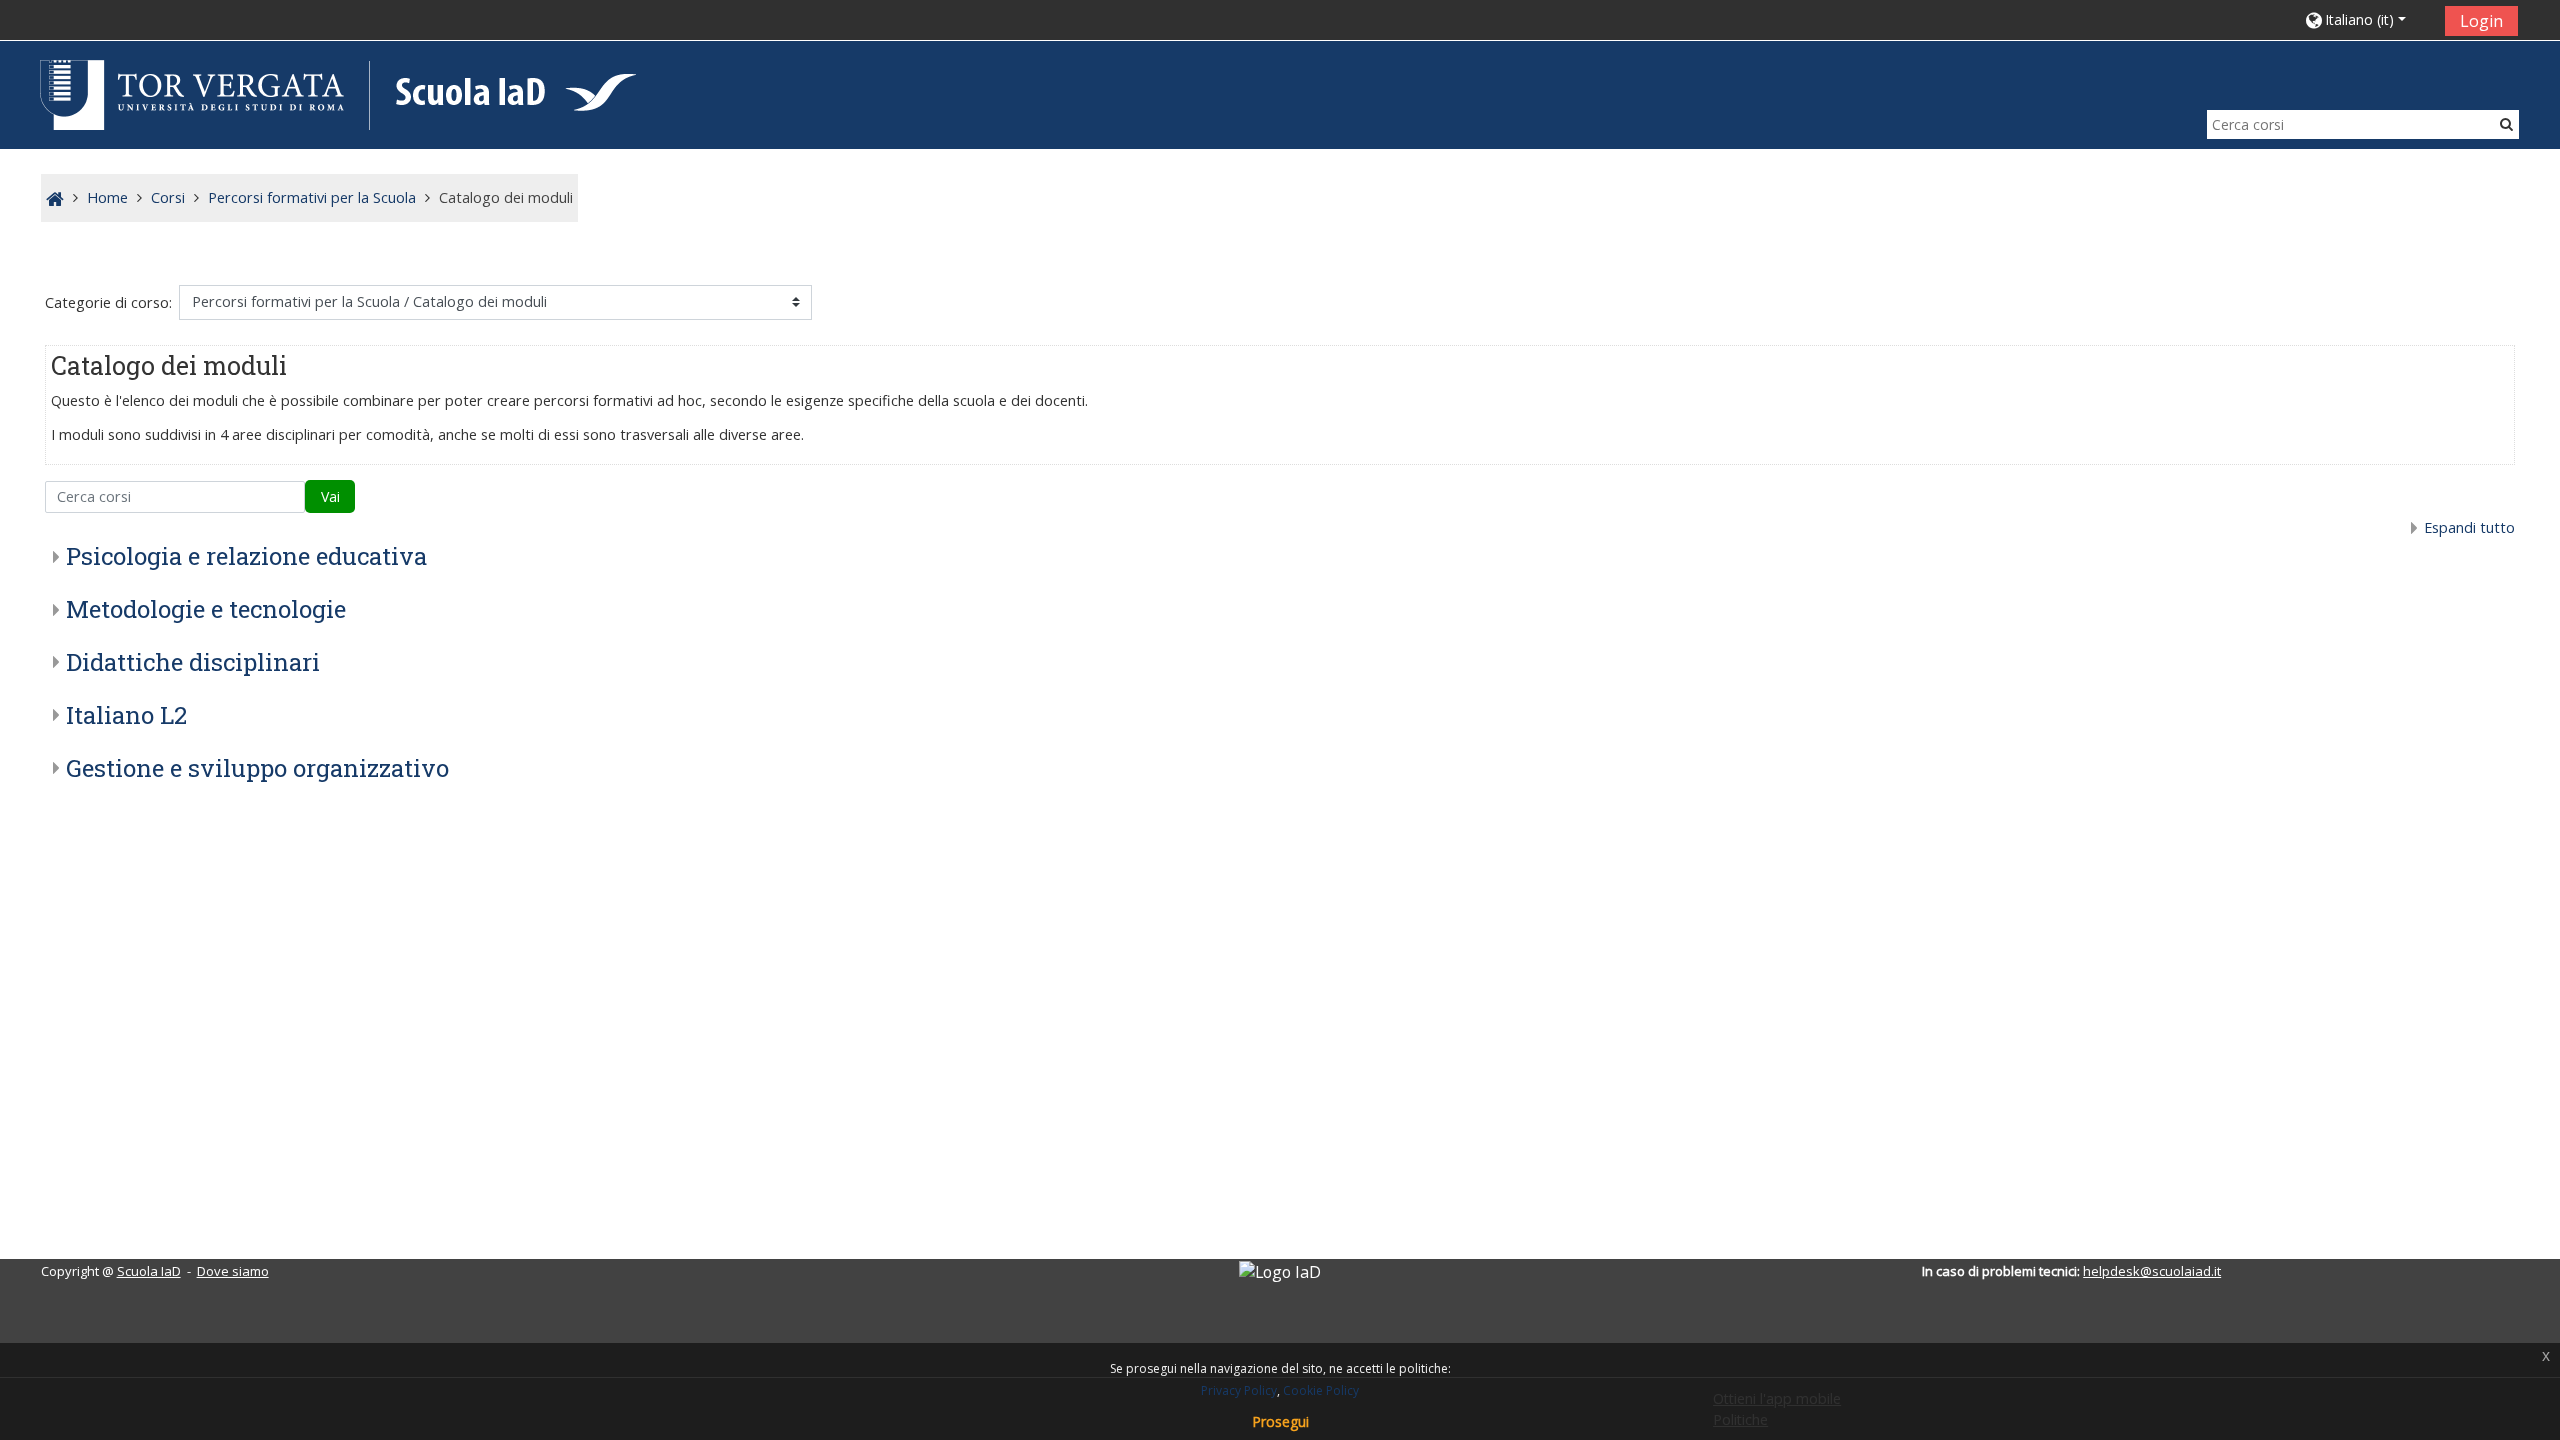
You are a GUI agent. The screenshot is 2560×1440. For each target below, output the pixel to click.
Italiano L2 (126, 715)
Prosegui (1280, 1421)
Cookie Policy (1321, 1390)
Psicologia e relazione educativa (246, 556)
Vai (330, 496)
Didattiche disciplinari (193, 662)
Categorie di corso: (108, 302)
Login (2481, 21)
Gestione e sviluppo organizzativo (257, 768)
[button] (2367, 19)
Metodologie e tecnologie (206, 609)
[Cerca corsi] (2506, 123)
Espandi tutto (2469, 527)
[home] (334, 93)
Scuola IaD (149, 1271)
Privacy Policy (1239, 1390)
